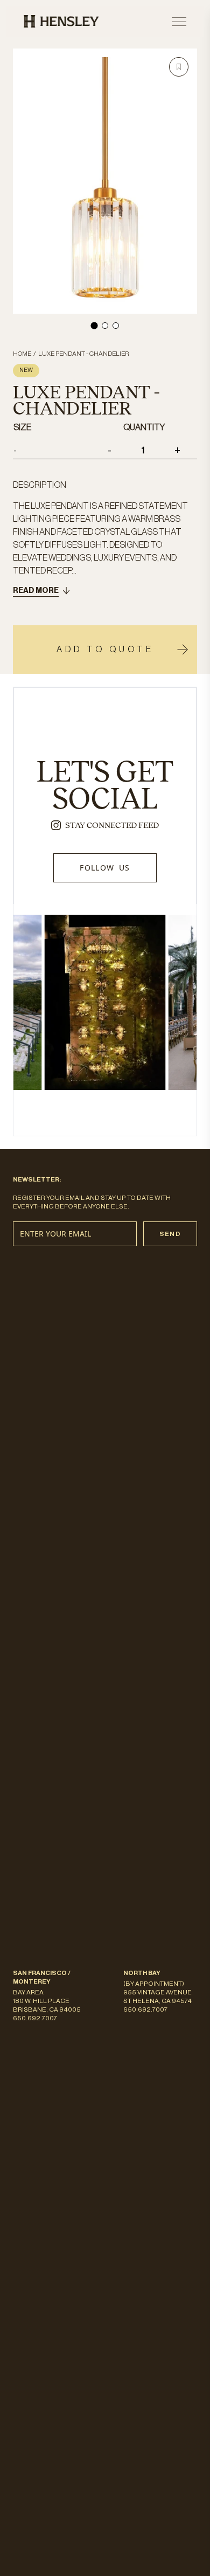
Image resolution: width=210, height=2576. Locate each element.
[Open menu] (179, 22)
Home (22, 354)
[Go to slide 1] (94, 325)
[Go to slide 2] (105, 326)
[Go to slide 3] (116, 326)
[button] (179, 67)
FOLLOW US (105, 868)
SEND (170, 1234)
